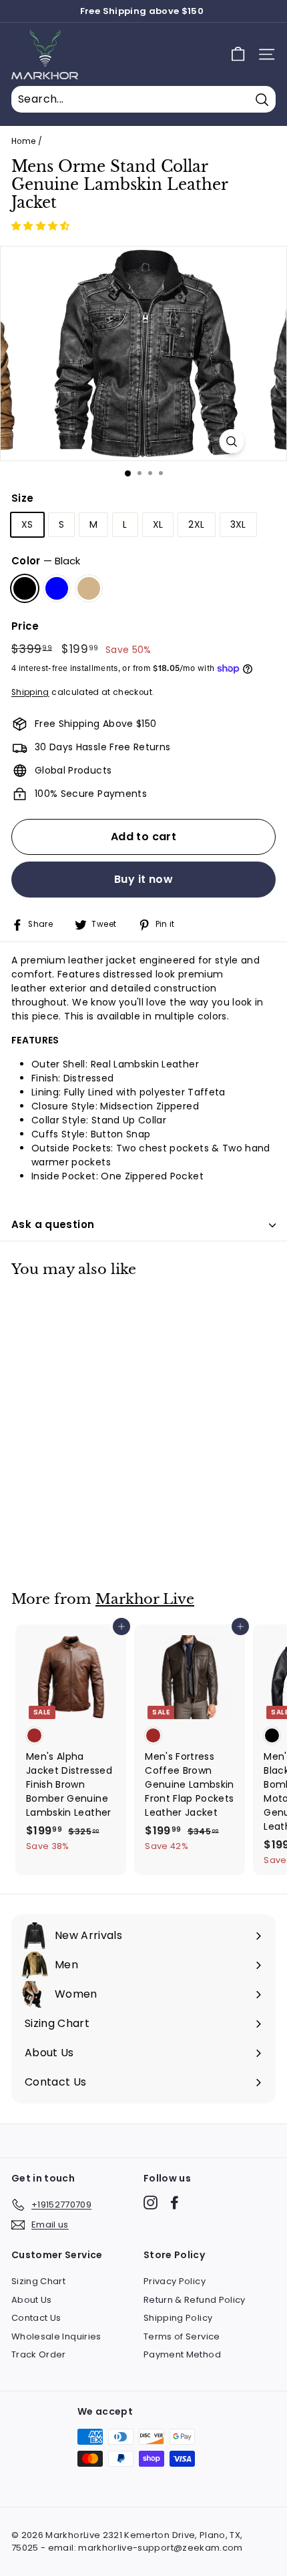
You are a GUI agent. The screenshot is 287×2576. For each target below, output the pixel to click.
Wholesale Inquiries (56, 2336)
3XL (238, 524)
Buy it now (143, 879)
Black (25, 588)
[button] (42, 226)
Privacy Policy (175, 2281)
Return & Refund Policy (195, 2300)
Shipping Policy (178, 2318)
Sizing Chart (38, 2281)
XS (27, 524)
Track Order (39, 2354)
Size (22, 498)
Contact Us (36, 2318)
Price (25, 626)
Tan (89, 588)
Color (46, 561)
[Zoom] (232, 441)
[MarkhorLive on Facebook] (175, 2203)
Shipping (30, 692)
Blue (57, 588)
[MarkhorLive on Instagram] (151, 2203)
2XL (196, 524)
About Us (32, 2300)
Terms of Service (182, 2336)
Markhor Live (145, 1599)
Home (23, 141)
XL (158, 524)
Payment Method (182, 2354)
